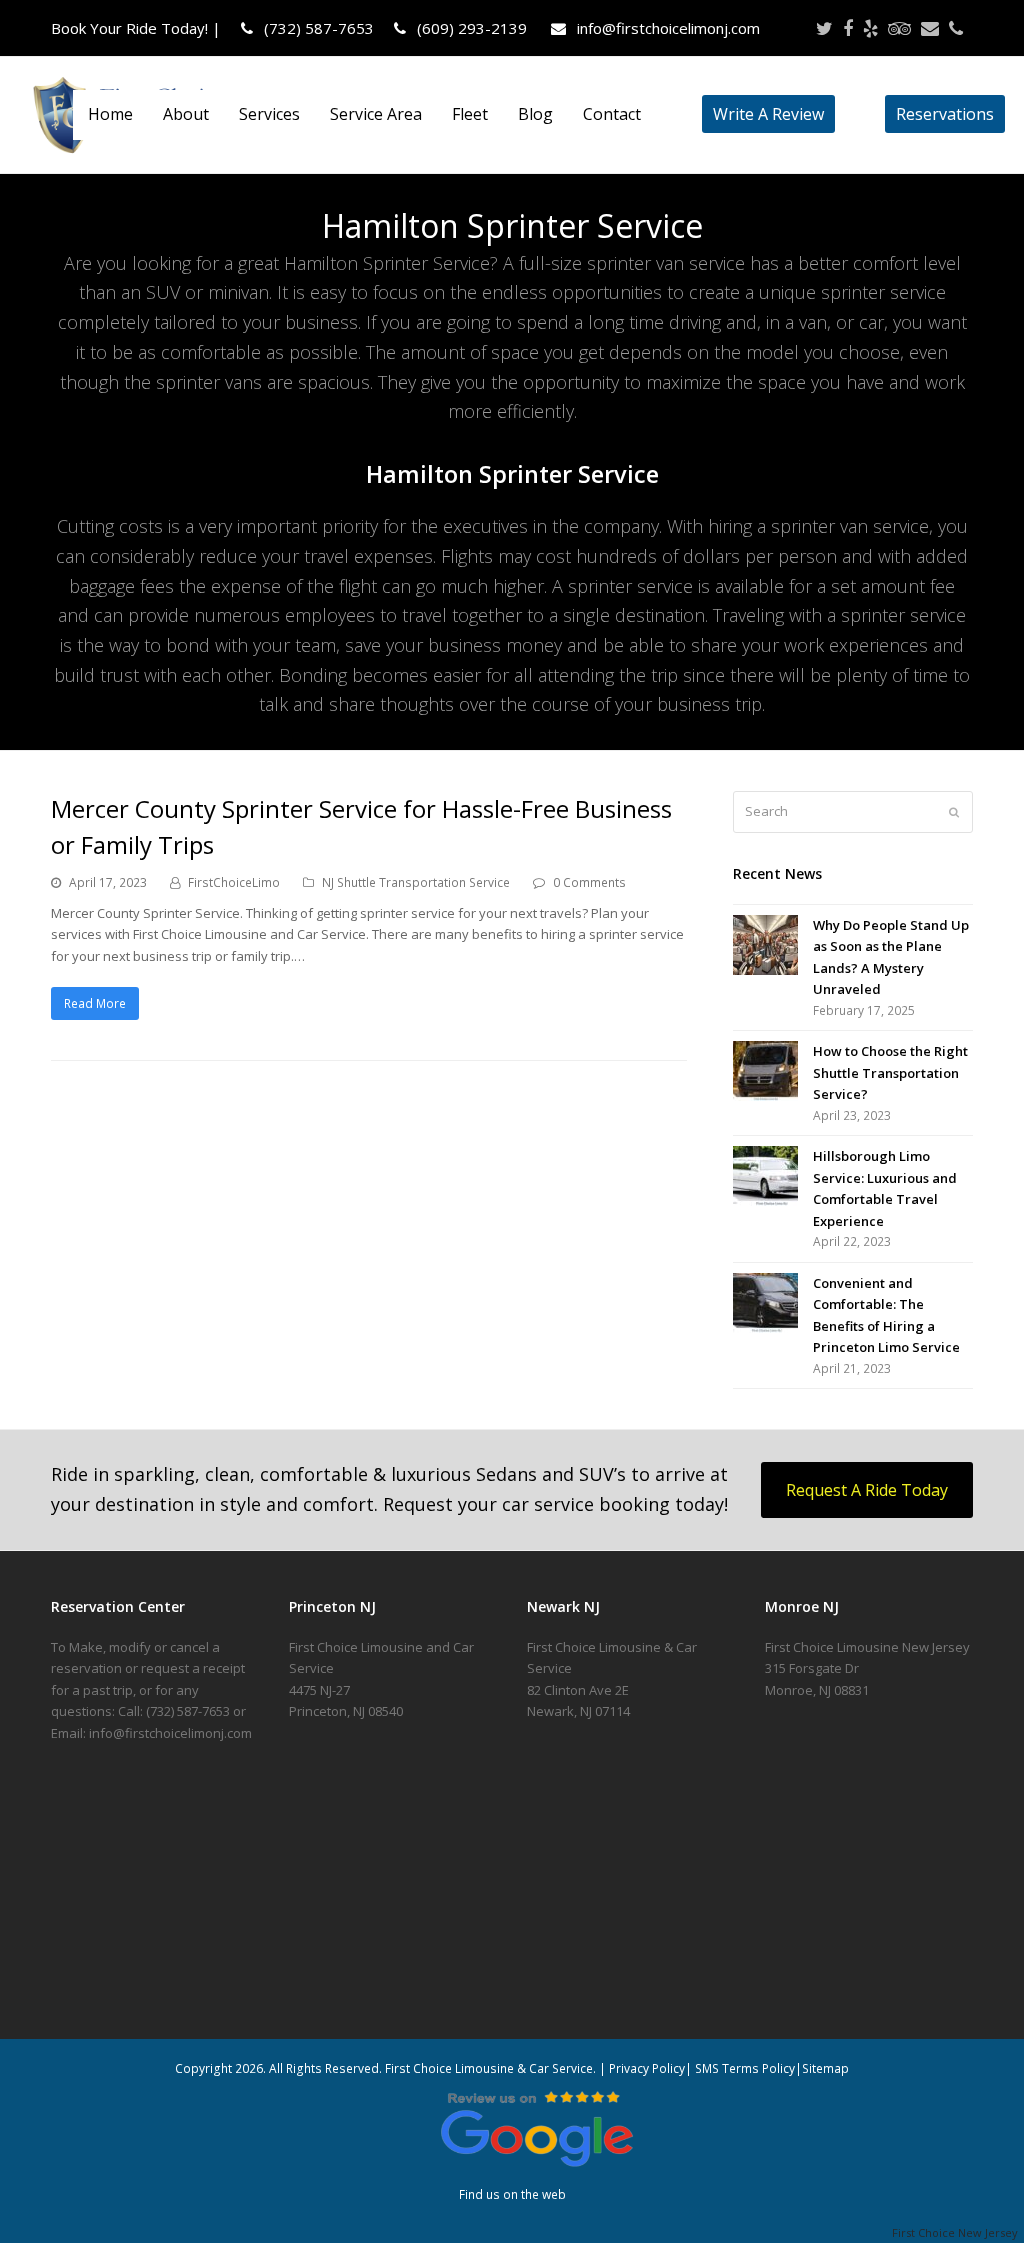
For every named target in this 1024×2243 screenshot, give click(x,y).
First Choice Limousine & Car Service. (489, 2068)
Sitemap (825, 2068)
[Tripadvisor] (899, 28)
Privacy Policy (647, 2068)
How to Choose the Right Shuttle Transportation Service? (890, 1072)
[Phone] (956, 28)
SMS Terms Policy (745, 2068)
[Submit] (954, 812)
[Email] (930, 28)
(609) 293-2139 (470, 28)
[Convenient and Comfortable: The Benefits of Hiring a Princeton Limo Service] (765, 1303)
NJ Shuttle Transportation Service (416, 882)
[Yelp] (870, 28)
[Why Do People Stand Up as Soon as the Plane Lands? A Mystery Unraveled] (765, 945)
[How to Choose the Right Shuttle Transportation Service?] (765, 1071)
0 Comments (589, 882)
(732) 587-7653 (317, 28)
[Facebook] (848, 28)
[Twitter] (824, 28)
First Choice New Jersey (958, 2232)
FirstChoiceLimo (234, 882)
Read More (95, 1003)
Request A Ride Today (867, 1490)
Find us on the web (512, 2194)
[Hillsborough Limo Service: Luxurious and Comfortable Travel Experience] (765, 1176)
